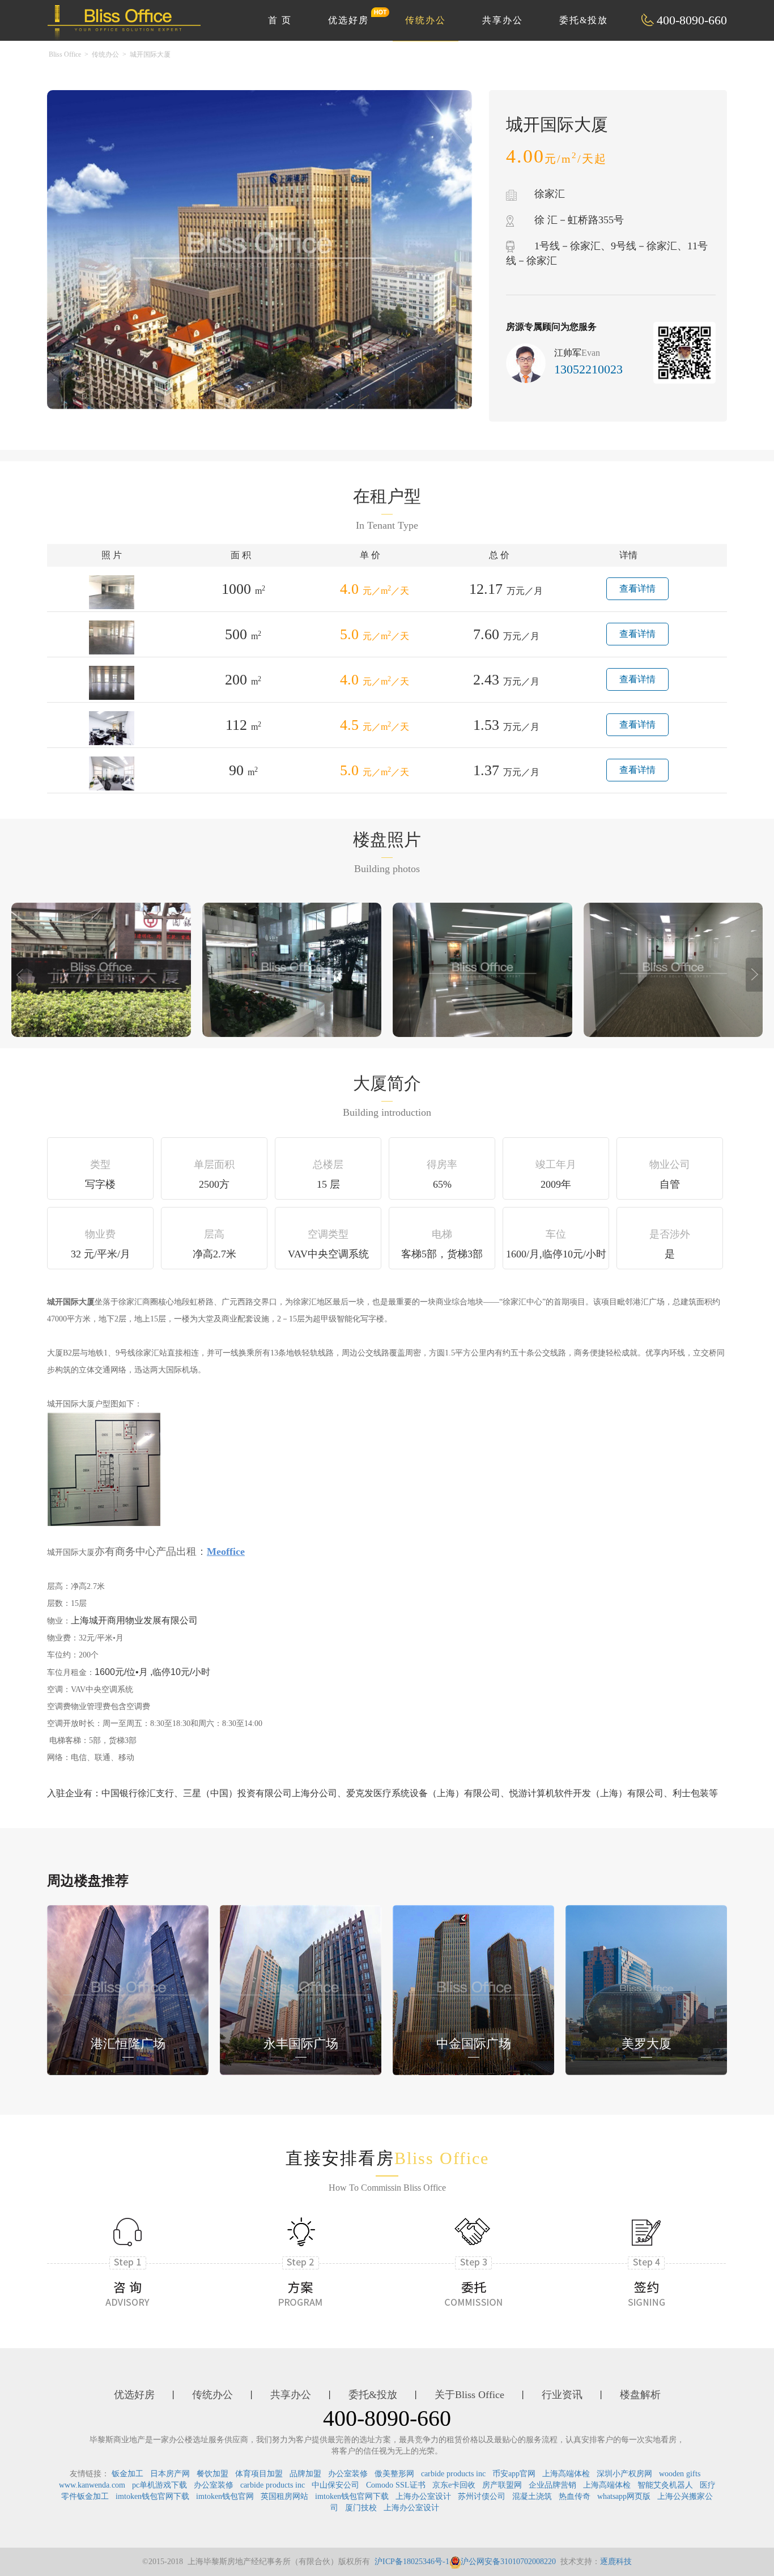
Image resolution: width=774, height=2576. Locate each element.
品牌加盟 (305, 2474)
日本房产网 (170, 2474)
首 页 (280, 20)
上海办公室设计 (423, 2496)
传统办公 (426, 20)
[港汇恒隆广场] (128, 1989)
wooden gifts (680, 2474)
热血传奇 (575, 2496)
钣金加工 (127, 2474)
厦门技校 (361, 2508)
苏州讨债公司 (482, 2496)
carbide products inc (453, 2474)
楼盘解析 (640, 2395)
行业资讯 (562, 2395)
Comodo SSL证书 (396, 2485)
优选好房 (348, 20)
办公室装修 (348, 2474)
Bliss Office (65, 54)
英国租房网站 (284, 2496)
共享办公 (503, 20)
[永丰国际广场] (301, 1989)
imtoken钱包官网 (225, 2496)
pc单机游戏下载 (160, 2485)
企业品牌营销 (552, 2485)
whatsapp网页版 (624, 2496)
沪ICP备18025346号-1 (412, 2562)
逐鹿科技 (616, 2562)
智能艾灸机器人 (665, 2485)
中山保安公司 (335, 2485)
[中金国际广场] (473, 1989)
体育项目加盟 (259, 2474)
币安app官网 (514, 2474)
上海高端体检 (566, 2474)
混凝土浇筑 (532, 2496)
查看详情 (637, 588)
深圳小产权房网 (624, 2474)
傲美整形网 (394, 2474)
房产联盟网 (502, 2485)
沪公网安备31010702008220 (508, 2562)
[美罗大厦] (646, 1989)
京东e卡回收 (454, 2485)
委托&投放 (584, 20)
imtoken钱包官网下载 (152, 2496)
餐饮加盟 (212, 2474)
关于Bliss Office (469, 2395)
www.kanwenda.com (92, 2485)
